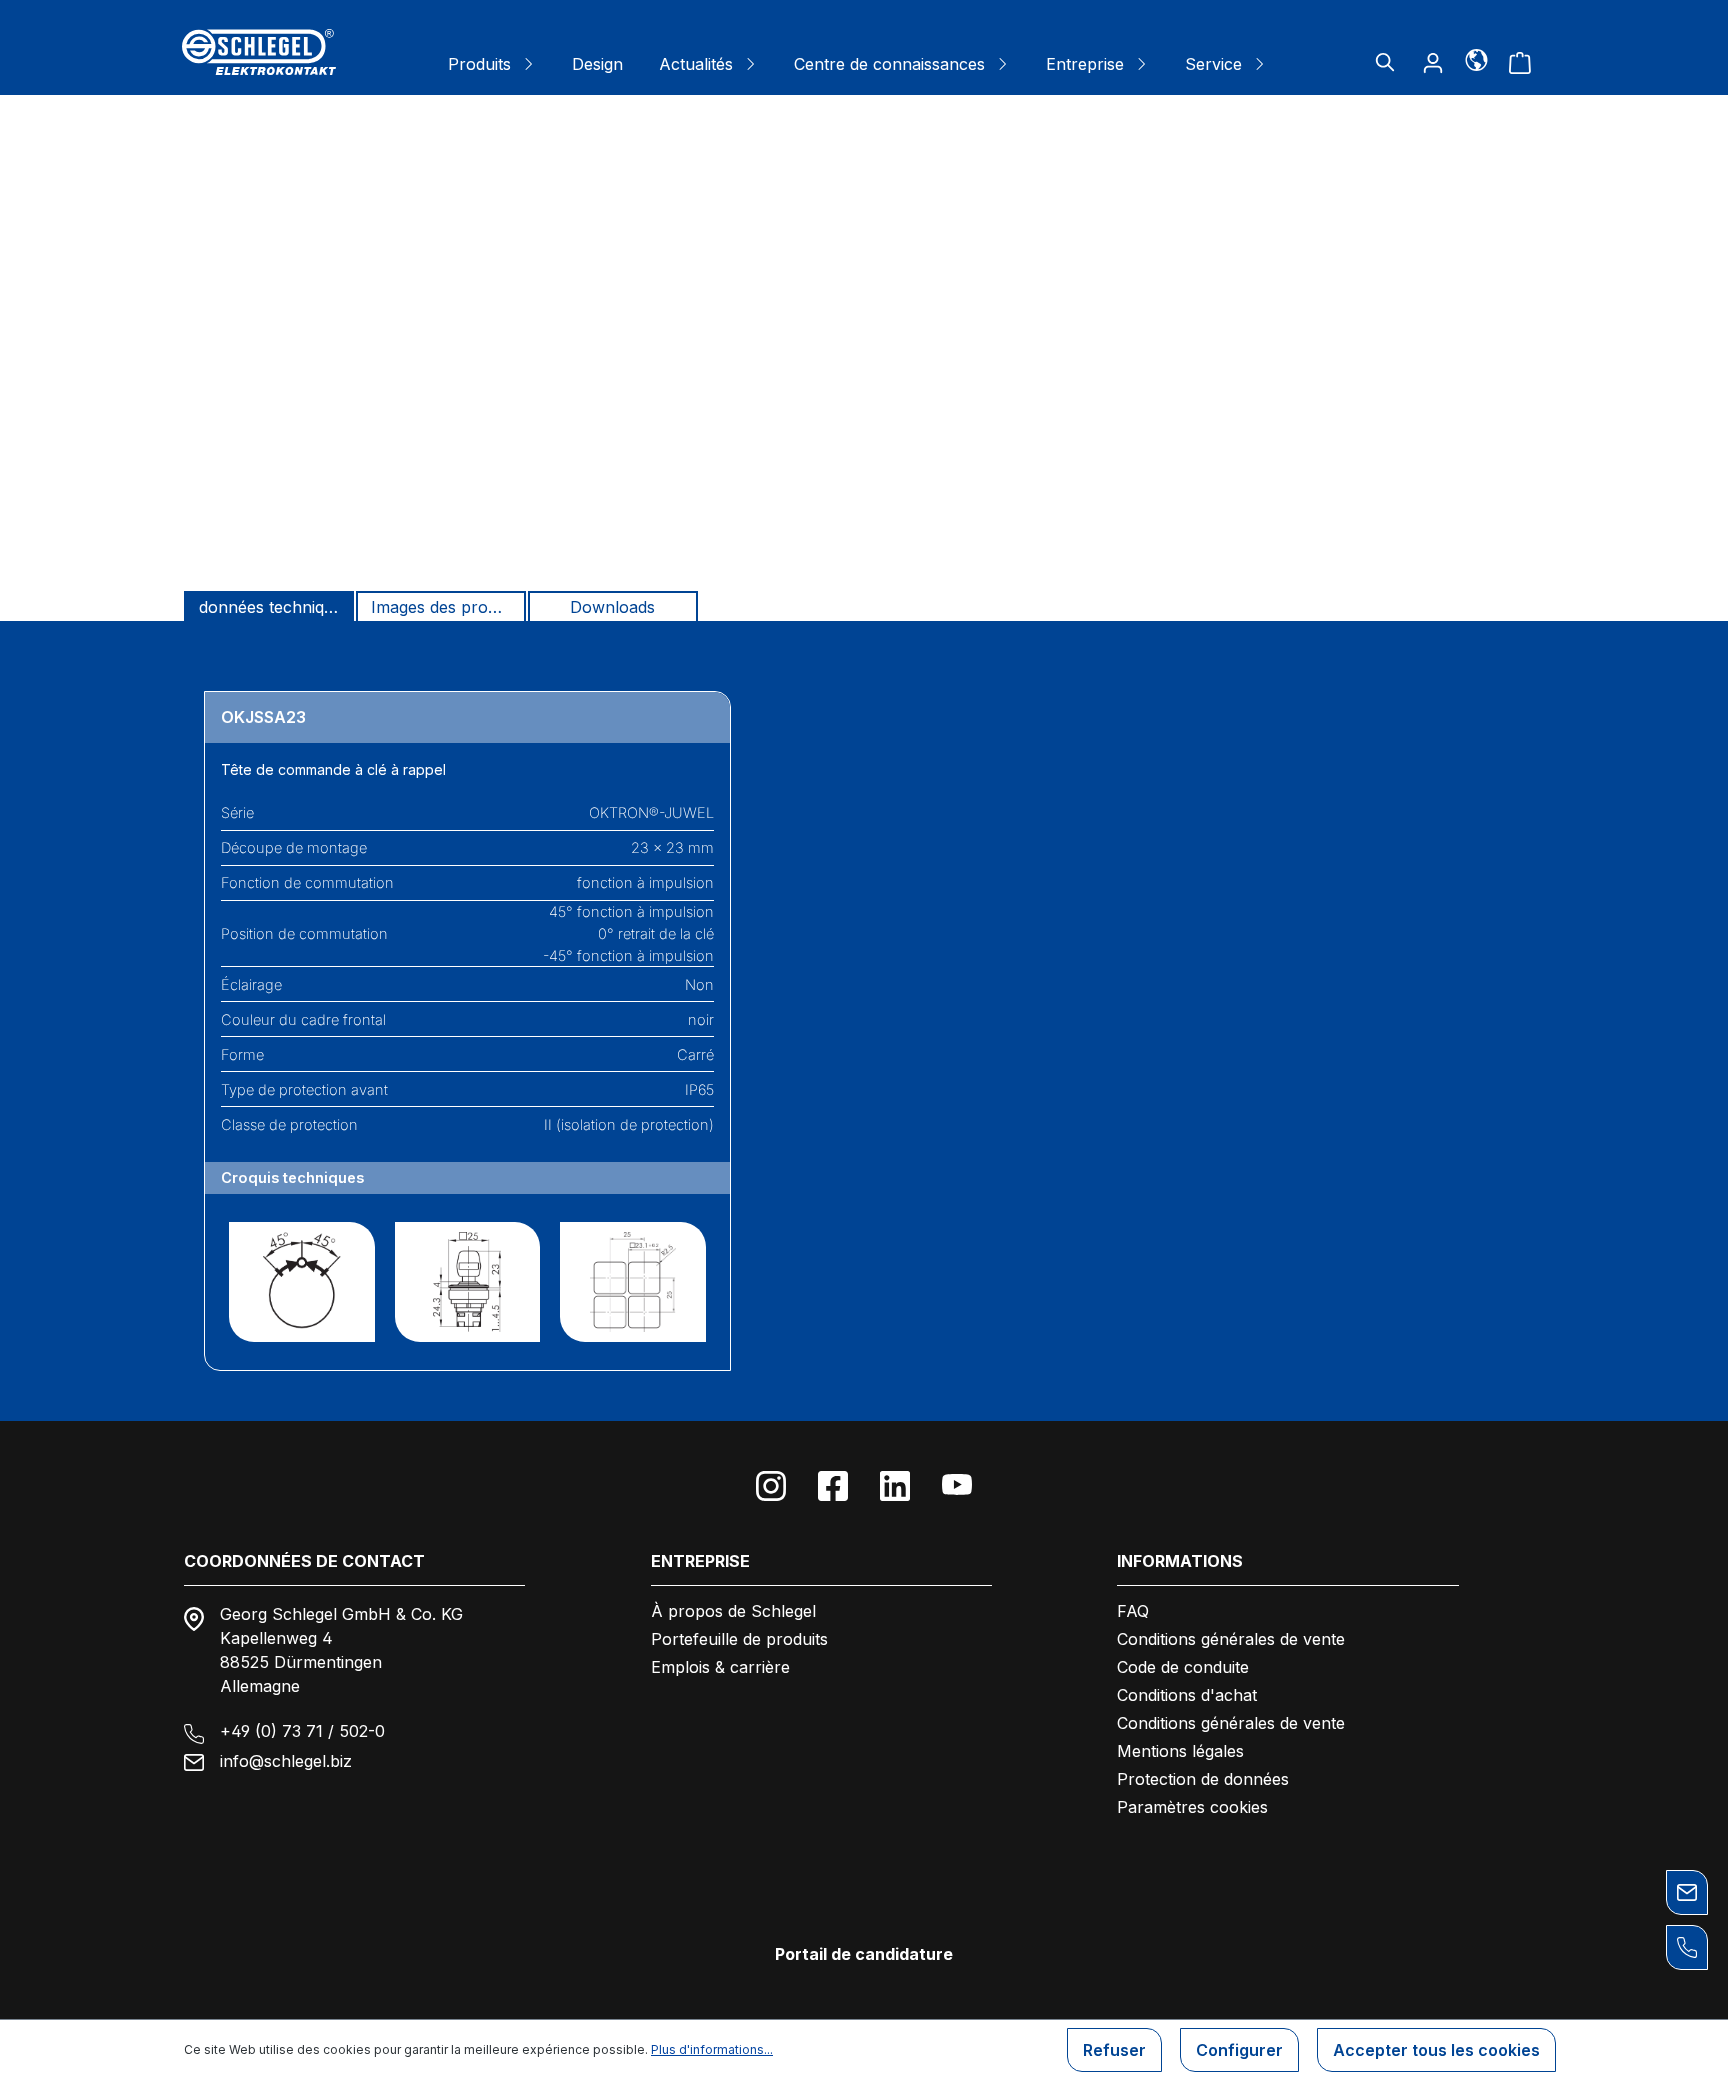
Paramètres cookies (1192, 1807)
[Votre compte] (1433, 62)
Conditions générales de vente (1231, 1639)
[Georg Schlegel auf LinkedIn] (895, 1486)
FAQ (1133, 1611)
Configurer (1239, 2050)
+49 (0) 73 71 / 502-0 (302, 1731)
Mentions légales (1180, 1751)
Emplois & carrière (720, 1667)
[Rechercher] (1385, 62)
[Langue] (1476, 59)
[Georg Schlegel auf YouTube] (957, 1486)
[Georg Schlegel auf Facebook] (833, 1486)
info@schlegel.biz (286, 1761)
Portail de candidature (864, 1954)
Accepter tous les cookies (1436, 2050)
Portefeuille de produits (739, 1639)
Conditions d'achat (1187, 1695)
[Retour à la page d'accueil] (259, 52)
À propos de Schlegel (733, 1611)
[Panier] (1520, 62)
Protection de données (1203, 1779)
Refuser (1114, 2050)
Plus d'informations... (712, 2049)
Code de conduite (1183, 1667)
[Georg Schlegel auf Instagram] (771, 1486)
